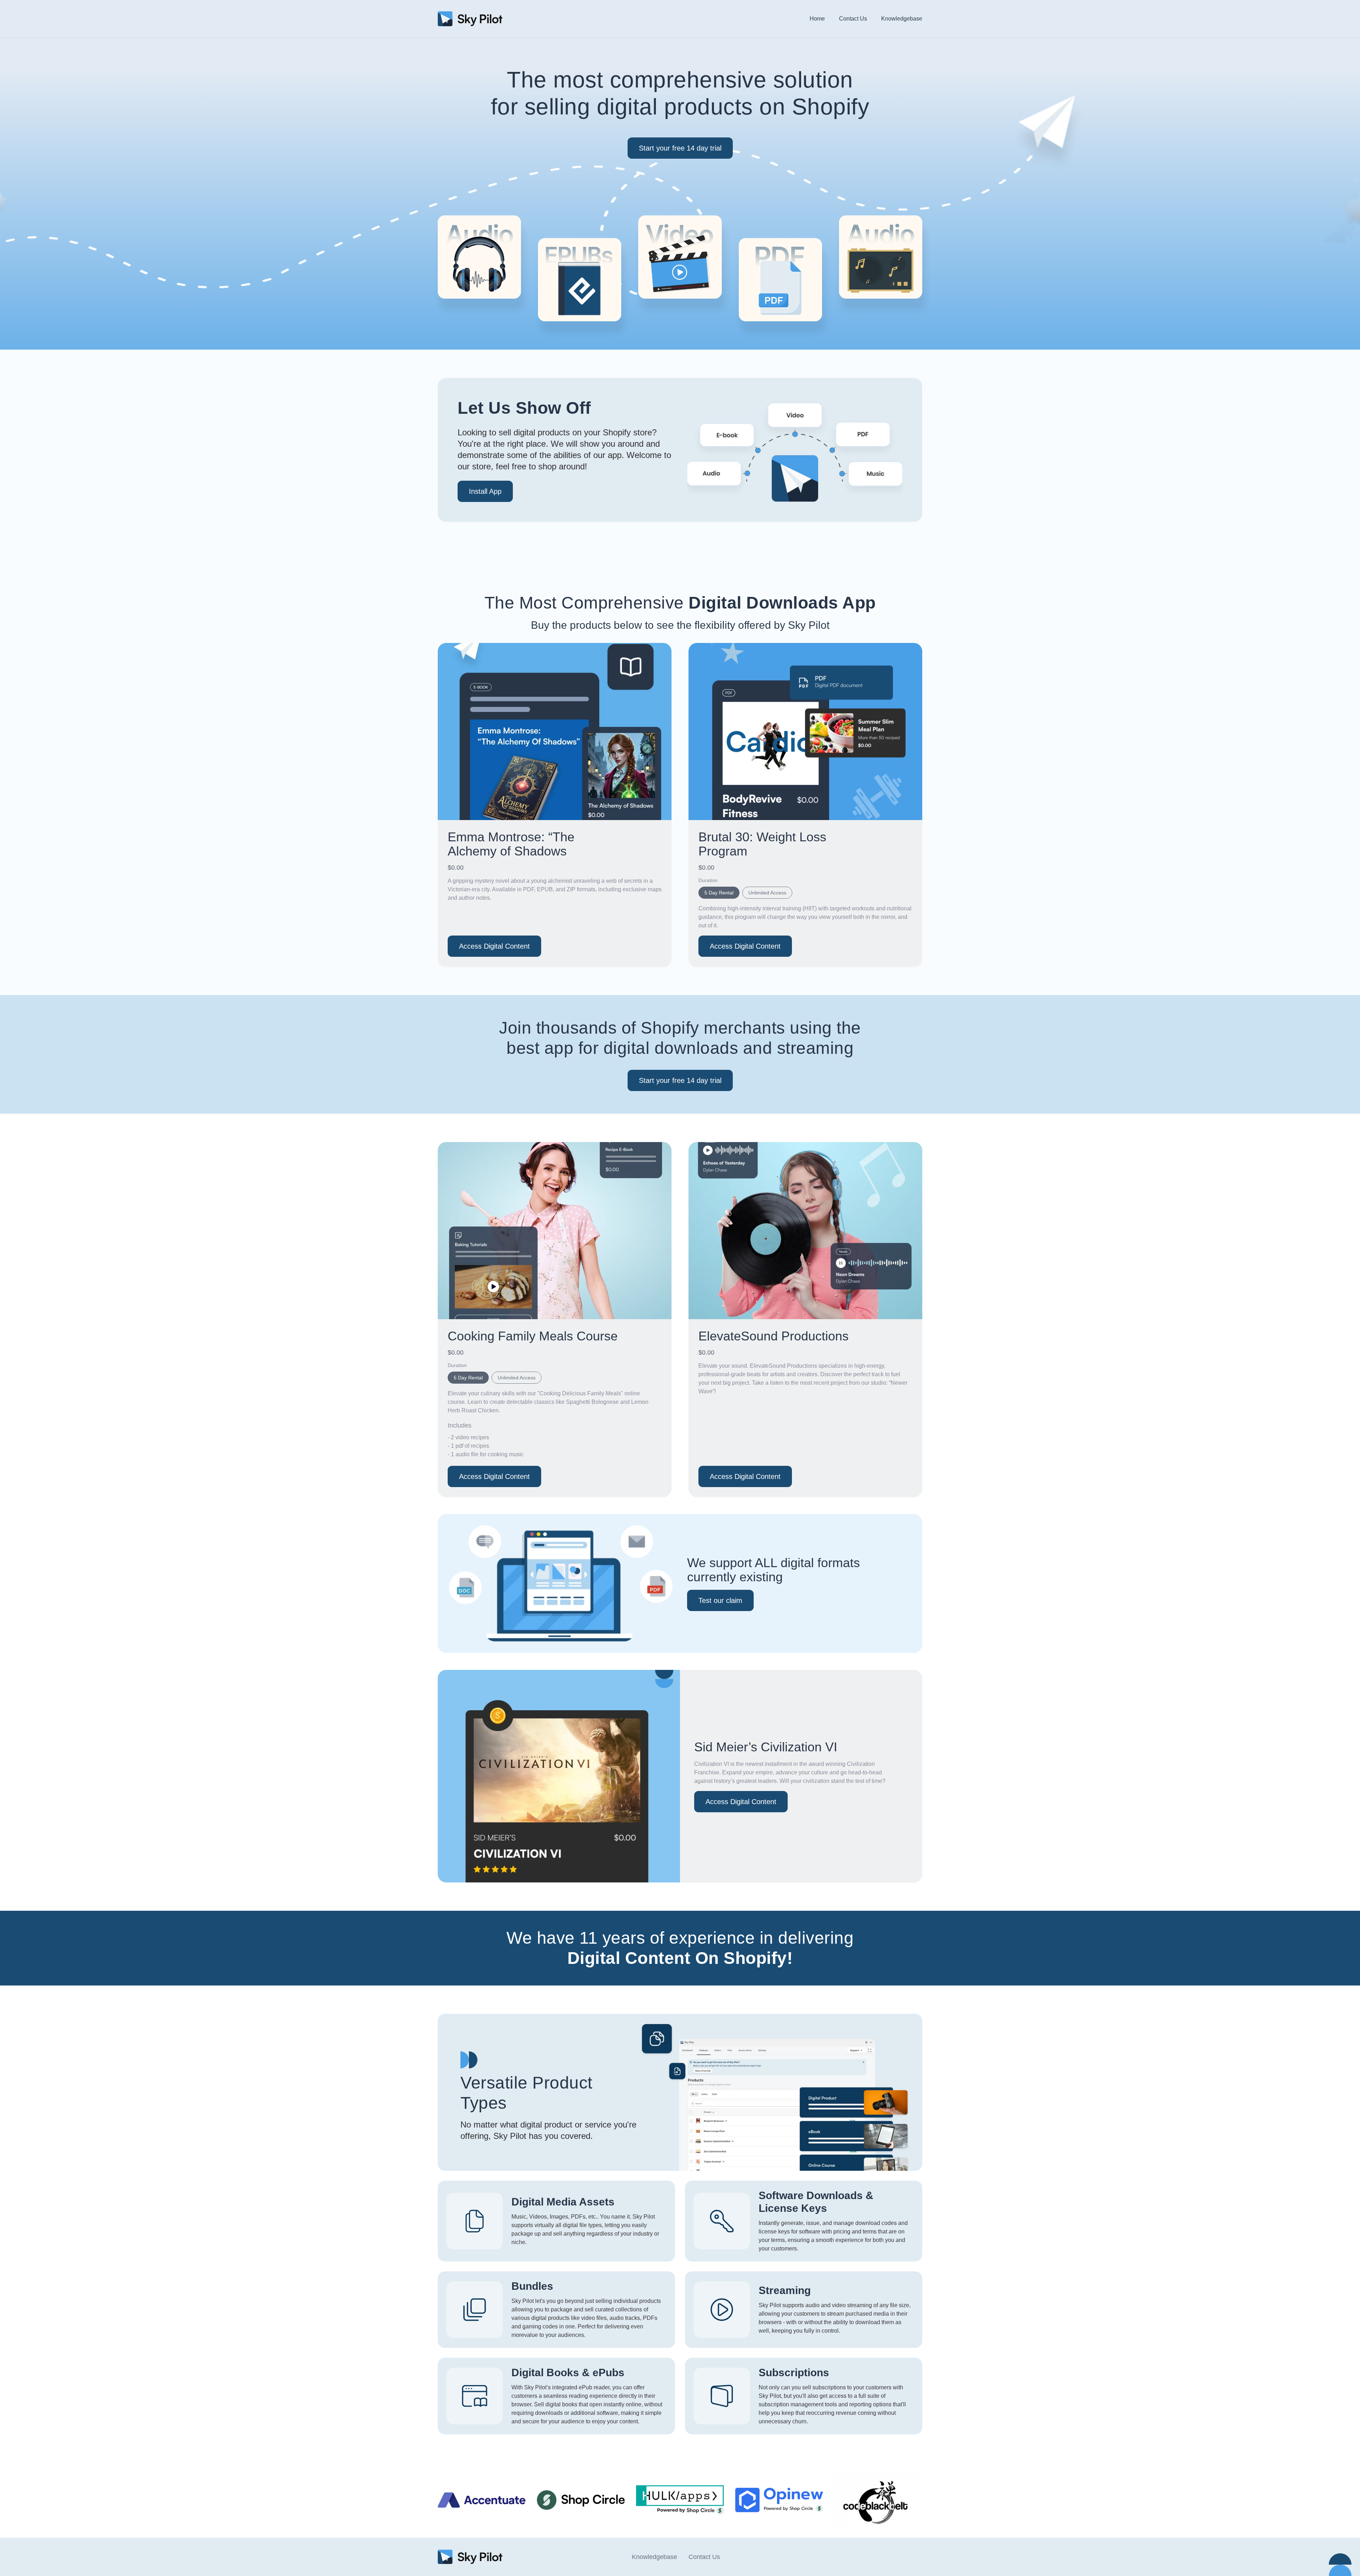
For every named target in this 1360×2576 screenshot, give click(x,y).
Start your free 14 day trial (680, 148)
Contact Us (853, 19)
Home (817, 19)
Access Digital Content (494, 946)
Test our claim (720, 1600)
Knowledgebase (902, 19)
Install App (485, 491)
